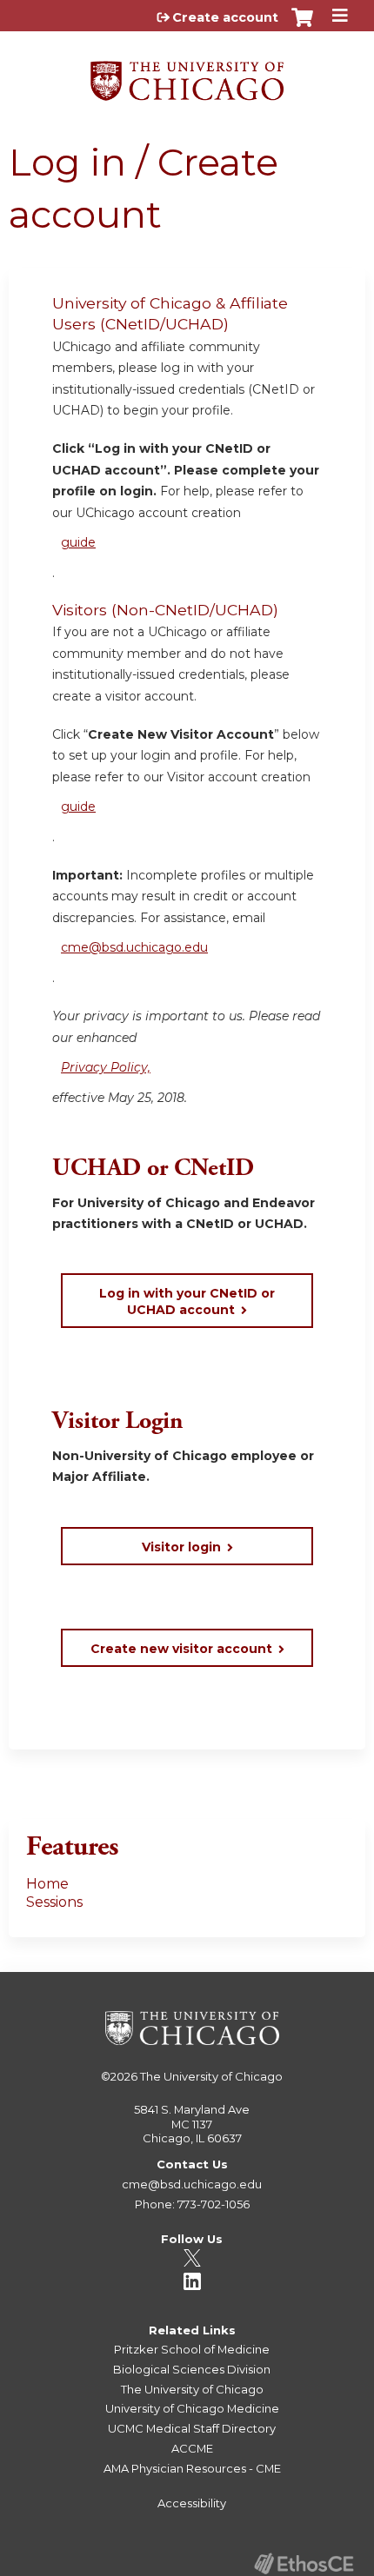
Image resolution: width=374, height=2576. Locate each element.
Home (47, 1884)
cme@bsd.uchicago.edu (134, 947)
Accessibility (192, 2503)
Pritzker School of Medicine (192, 2349)
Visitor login (181, 1547)
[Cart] (302, 26)
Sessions (54, 1902)
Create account (225, 17)
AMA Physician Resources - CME (192, 2468)
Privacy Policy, (106, 1067)
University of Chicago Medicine (192, 2408)
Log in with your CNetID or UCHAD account (187, 1301)
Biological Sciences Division (192, 2369)
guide (78, 542)
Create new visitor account (181, 1649)
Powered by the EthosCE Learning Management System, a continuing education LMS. (304, 2563)
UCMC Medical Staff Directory (192, 2428)
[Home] (187, 75)
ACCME (192, 2448)
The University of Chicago (211, 2076)
